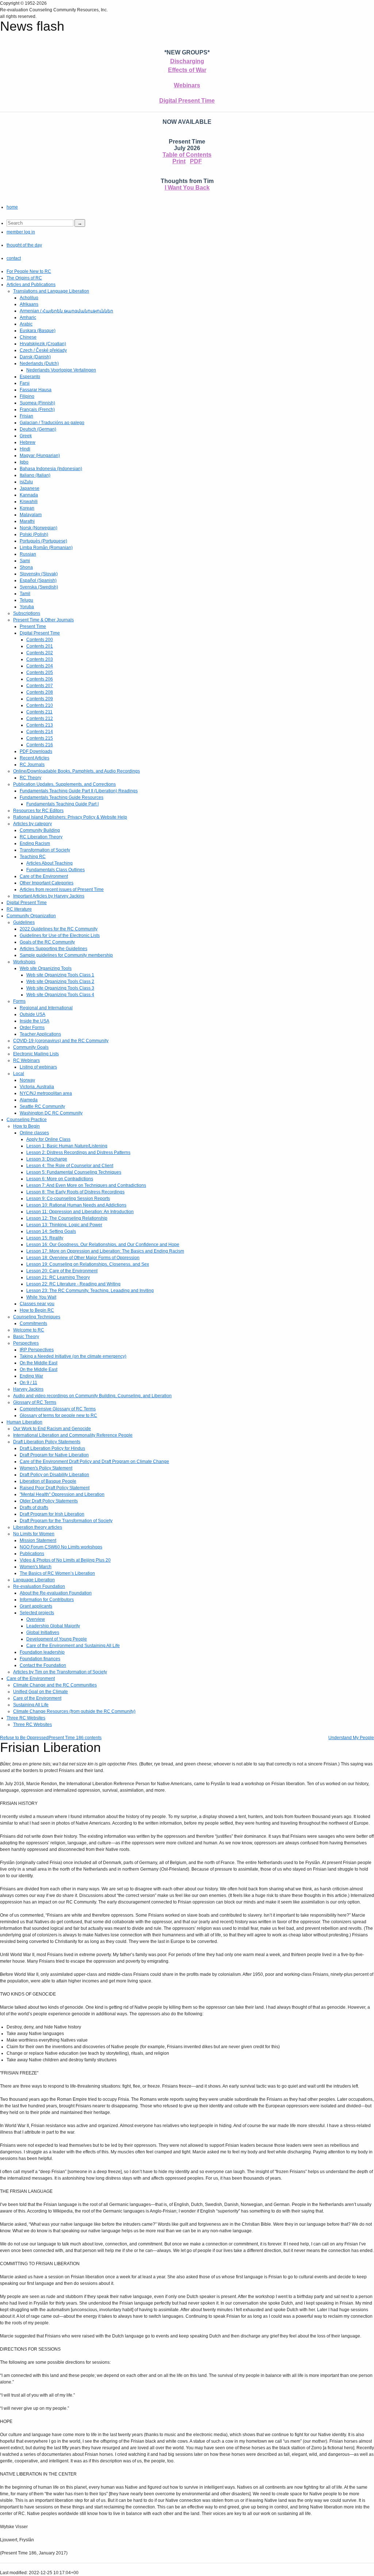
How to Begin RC (37, 1310)
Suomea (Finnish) (37, 403)
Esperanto (30, 377)
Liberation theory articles (38, 1527)
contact (14, 258)
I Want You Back (187, 188)
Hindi (25, 449)
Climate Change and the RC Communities (55, 1685)
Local (19, 1074)
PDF (196, 161)
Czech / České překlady (43, 350)
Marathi (27, 521)
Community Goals (31, 1047)
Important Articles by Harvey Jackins (49, 896)
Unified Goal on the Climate (41, 1692)
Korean (27, 508)
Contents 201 (40, 646)
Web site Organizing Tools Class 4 (60, 995)
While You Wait (41, 1297)
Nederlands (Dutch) (39, 363)
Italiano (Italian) (35, 475)
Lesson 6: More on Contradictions (60, 1179)
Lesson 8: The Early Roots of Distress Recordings (75, 1192)
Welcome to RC (29, 1330)
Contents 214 (40, 732)
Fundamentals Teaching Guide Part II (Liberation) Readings (79, 791)
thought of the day (24, 245)
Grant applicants (36, 1606)
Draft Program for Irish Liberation (52, 1514)
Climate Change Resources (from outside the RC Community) (74, 1711)
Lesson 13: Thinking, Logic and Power (64, 1225)
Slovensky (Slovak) (39, 574)
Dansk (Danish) (35, 357)
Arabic (26, 324)
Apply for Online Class (48, 1139)
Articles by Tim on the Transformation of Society (60, 1672)
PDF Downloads (36, 751)
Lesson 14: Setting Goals (51, 1231)
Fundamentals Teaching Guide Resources (62, 797)
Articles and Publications (31, 285)
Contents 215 (40, 738)
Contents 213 (40, 725)
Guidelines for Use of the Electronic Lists (60, 935)
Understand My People (351, 1738)
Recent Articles (35, 758)
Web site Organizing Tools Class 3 (60, 988)
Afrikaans (29, 304)
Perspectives (26, 1343)
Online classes (34, 1133)
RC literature (19, 909)
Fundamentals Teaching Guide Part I (62, 804)
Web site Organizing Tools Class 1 (60, 975)
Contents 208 (40, 692)
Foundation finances (40, 1659)
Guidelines (24, 922)
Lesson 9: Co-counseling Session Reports (68, 1199)
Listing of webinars (38, 1067)
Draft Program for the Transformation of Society (66, 1521)
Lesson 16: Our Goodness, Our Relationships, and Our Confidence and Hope (103, 1245)
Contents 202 (40, 653)
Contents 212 (40, 719)
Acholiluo (29, 298)
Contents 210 (40, 705)
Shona (26, 567)
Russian (28, 554)
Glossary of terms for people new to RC (58, 1415)
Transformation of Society (45, 850)
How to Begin (26, 1126)
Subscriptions (27, 613)
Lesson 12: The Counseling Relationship (67, 1218)
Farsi (25, 383)
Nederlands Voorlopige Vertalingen (61, 370)
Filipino (27, 396)
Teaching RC (33, 857)
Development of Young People (57, 1639)
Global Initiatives (43, 1632)
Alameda (29, 1100)
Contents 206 (40, 679)
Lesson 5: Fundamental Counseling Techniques (74, 1172)
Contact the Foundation (43, 1665)
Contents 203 (40, 659)
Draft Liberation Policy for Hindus (52, 1448)
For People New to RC (29, 271)
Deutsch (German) (38, 429)
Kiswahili (29, 502)
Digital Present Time (187, 101)
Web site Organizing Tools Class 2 (60, 982)
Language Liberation (34, 1580)
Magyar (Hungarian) (40, 456)
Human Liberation (24, 1422)
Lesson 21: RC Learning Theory (58, 1277)
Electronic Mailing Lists (36, 1054)
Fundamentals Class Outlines (56, 870)
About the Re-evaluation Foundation (56, 1593)
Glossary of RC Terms (35, 1402)
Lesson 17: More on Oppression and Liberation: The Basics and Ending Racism (105, 1251)
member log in (21, 232)
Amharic (28, 317)
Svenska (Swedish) (39, 587)
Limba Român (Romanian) (46, 548)
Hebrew (28, 442)
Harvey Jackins (28, 1389)
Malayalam (31, 515)
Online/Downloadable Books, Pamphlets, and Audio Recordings (77, 771)
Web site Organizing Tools (46, 968)
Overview (36, 1619)
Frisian (26, 416)
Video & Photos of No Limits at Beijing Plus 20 (65, 1560)
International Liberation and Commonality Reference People (73, 1435)
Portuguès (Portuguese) (43, 541)
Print (179, 161)
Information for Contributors (47, 1600)
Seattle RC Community (42, 1106)
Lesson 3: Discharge (47, 1159)
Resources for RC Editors (38, 811)
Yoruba (27, 607)
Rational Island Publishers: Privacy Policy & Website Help (70, 817)
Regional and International (46, 1008)
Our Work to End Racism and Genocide (52, 1429)
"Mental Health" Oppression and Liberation (62, 1494)
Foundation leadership (42, 1652)
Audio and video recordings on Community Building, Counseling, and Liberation (92, 1396)
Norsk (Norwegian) (39, 528)
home (12, 207)
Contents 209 (40, 699)
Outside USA (33, 1014)
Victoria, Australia (37, 1087)
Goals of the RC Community (47, 942)
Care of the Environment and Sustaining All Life (73, 1646)
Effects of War (187, 70)
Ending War (31, 1376)
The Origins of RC (24, 278)
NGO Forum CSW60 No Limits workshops (61, 1547)
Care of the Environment (44, 876)
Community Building (40, 830)
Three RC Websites (26, 1718)
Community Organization (31, 916)
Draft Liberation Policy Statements (47, 1442)
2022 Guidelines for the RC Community (59, 929)
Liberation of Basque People (48, 1481)
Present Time (33, 626)
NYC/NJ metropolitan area (46, 1093)
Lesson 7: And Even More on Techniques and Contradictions (86, 1185)
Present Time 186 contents (75, 1738)
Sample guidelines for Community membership (66, 955)
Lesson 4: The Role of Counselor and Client (70, 1166)
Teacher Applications (40, 1034)
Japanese (30, 488)
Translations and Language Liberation (51, 291)
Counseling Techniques (37, 1317)
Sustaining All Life (31, 1705)
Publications (32, 1554)
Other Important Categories (47, 883)
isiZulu (26, 482)
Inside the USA (35, 1021)
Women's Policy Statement (46, 1468)
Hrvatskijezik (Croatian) (43, 344)
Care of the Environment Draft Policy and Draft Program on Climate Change (94, 1462)
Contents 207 (40, 686)
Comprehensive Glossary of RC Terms (58, 1409)
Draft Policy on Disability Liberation (54, 1475)
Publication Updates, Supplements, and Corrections (64, 784)
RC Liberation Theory (41, 837)
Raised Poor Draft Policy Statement (55, 1488)
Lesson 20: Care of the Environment (62, 1271)
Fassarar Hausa (36, 390)
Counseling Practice (27, 1120)
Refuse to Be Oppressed (24, 1738)
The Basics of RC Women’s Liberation (57, 1573)
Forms (19, 1001)
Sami (25, 561)
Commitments (33, 1323)
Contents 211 (39, 712)
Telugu (26, 600)
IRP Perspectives (37, 1350)
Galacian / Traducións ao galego (52, 423)
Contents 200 (40, 640)
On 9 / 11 (28, 1383)
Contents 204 (40, 666)
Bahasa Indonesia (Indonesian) (51, 469)
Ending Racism (35, 843)
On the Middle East (39, 1363)
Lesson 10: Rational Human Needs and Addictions (76, 1205)
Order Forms (32, 1028)
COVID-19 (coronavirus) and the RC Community (61, 1041)
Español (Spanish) (38, 580)
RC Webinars (26, 1060)
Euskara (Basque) (38, 331)
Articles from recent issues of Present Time (62, 889)
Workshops (24, 962)
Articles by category (33, 824)
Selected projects (37, 1613)
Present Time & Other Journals (43, 620)
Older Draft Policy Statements (49, 1501)
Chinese (28, 337)
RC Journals (32, 765)
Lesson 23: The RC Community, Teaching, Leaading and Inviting (90, 1291)
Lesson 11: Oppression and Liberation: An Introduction (80, 1212)
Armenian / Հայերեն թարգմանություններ (66, 311)
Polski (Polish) (34, 534)
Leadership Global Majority (53, 1626)
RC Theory (30, 778)
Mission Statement (38, 1540)
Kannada (29, 495)
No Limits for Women (34, 1534)
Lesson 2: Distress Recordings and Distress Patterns (78, 1152)
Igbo (24, 462)
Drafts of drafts (34, 1508)
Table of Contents (187, 155)
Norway (27, 1080)
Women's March (36, 1567)
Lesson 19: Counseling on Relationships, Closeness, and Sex (88, 1264)
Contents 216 (40, 745)
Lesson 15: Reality (45, 1238)
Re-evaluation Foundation (39, 1586)
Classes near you (37, 1304)
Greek (26, 436)
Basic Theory (26, 1337)
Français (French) (37, 409)
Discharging (187, 61)
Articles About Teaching (49, 863)
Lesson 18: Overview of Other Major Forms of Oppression (83, 1258)
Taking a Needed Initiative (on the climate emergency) (73, 1356)
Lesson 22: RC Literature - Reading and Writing (73, 1284)
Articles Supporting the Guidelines (54, 949)
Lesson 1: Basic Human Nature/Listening (67, 1146)
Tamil (25, 594)
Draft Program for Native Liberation (54, 1455)
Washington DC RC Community (51, 1113)
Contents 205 (40, 672)
